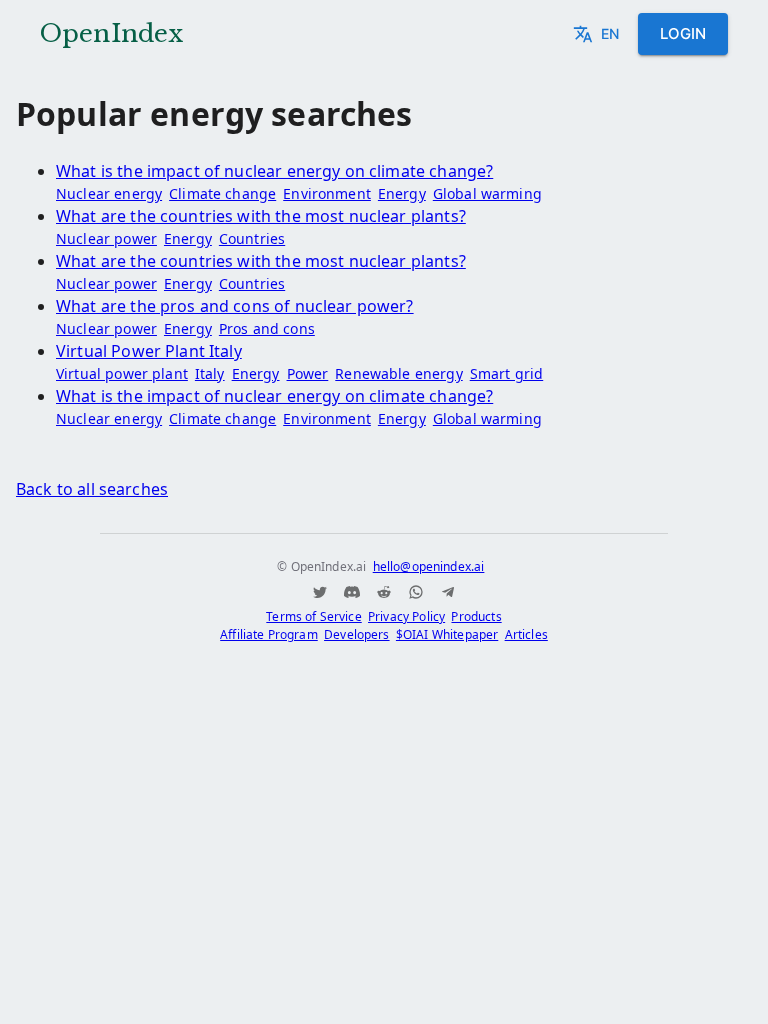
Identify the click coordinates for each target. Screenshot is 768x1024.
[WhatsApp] (416, 592)
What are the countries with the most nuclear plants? (261, 216)
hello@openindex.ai (429, 566)
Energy (402, 193)
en (610, 33)
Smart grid (507, 373)
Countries (252, 238)
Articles (526, 634)
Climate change (222, 193)
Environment (327, 193)
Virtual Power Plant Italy (149, 351)
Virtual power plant (122, 373)
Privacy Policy (406, 616)
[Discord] (352, 592)
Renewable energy (398, 373)
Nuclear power (106, 238)
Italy (210, 373)
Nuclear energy (109, 193)
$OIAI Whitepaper (447, 634)
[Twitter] (320, 592)
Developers (357, 634)
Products (476, 616)
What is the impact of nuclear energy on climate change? (274, 171)
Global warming (487, 193)
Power (308, 373)
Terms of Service (313, 616)
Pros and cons (267, 328)
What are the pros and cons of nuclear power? (235, 306)
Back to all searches (92, 489)
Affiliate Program (269, 634)
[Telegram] (448, 592)
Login (683, 33)
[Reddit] (384, 592)
